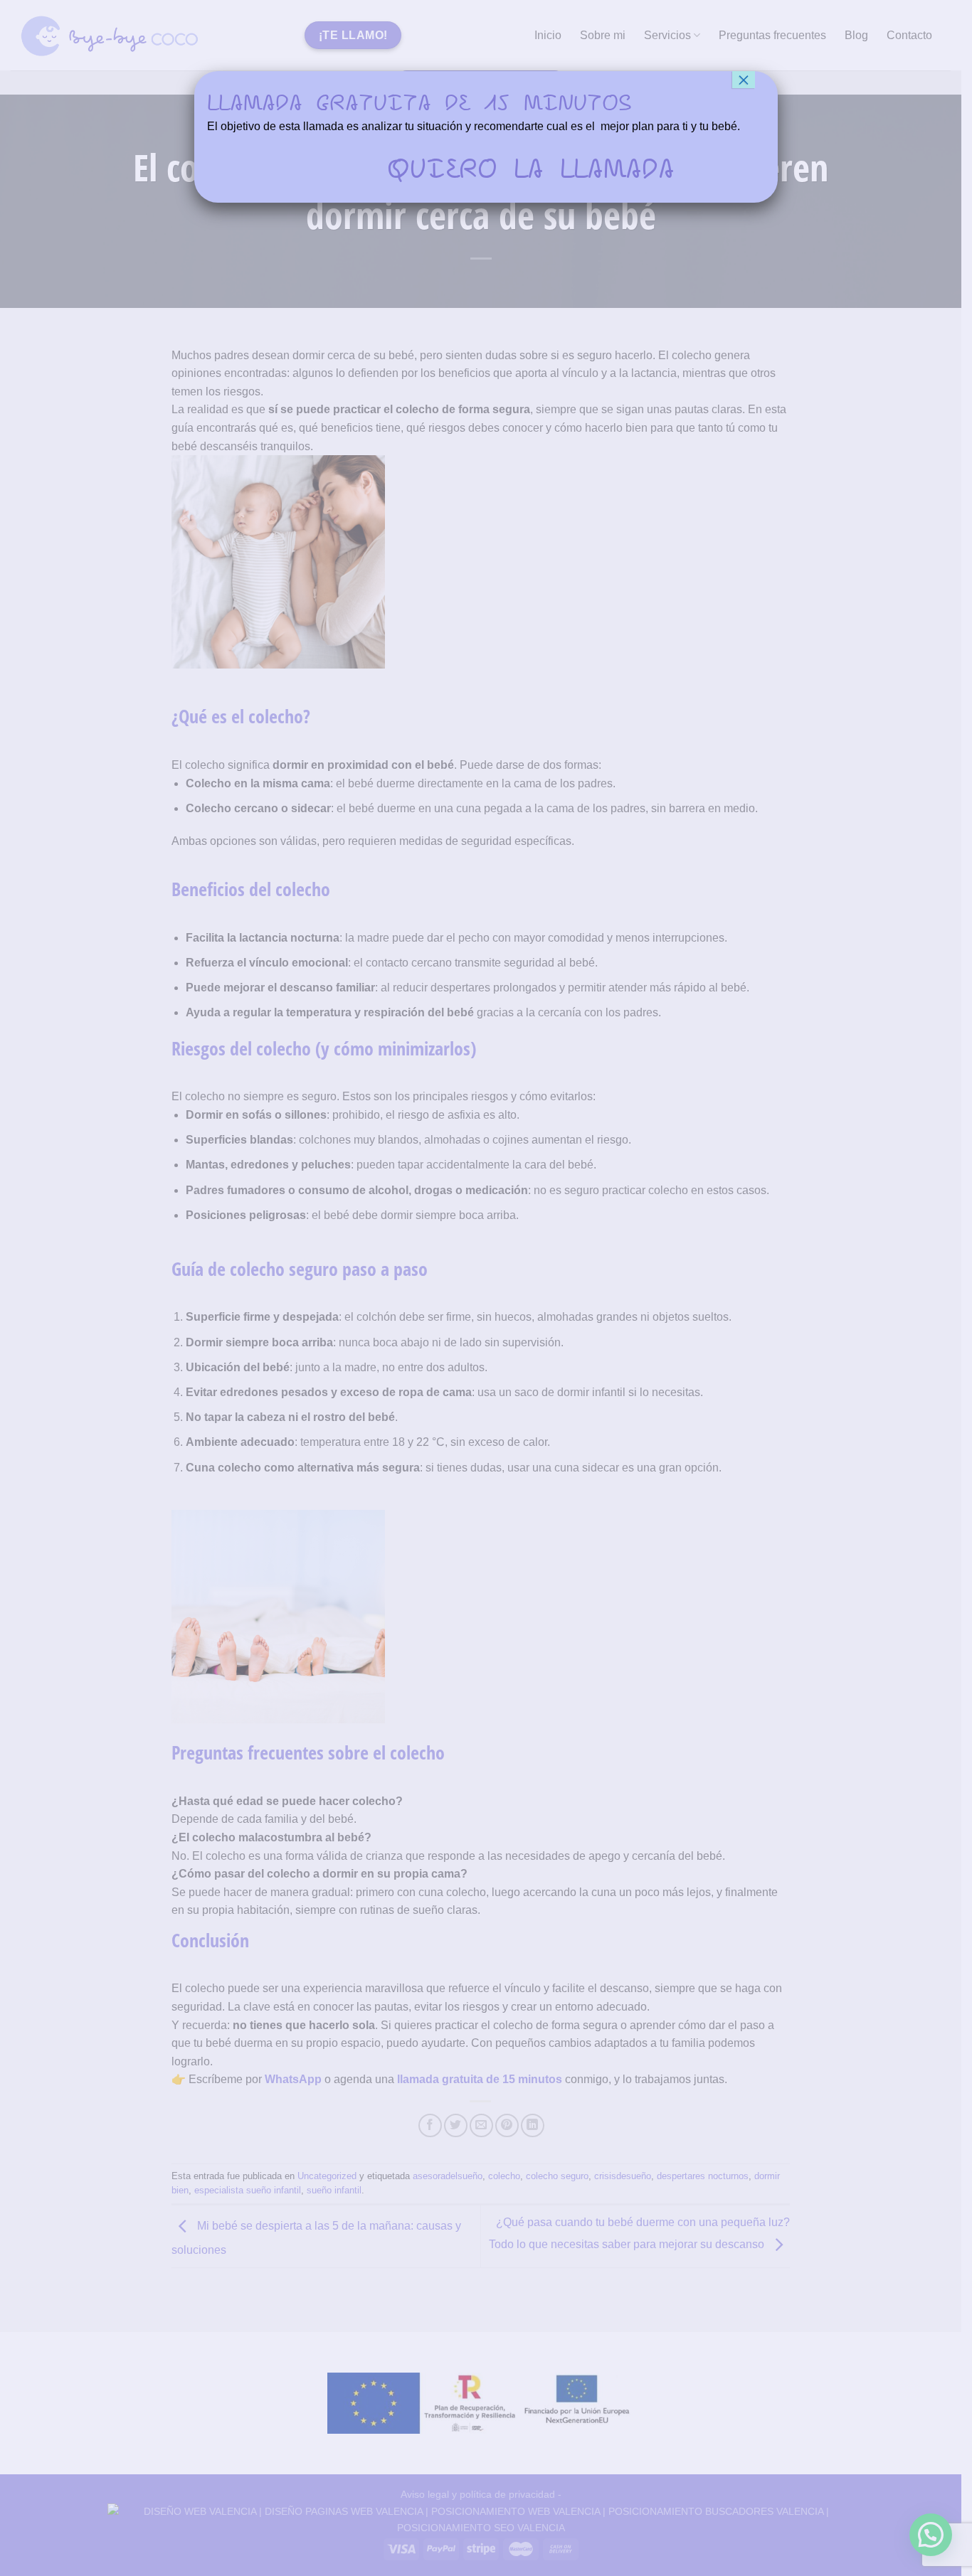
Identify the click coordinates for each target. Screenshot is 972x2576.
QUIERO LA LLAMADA (531, 168)
